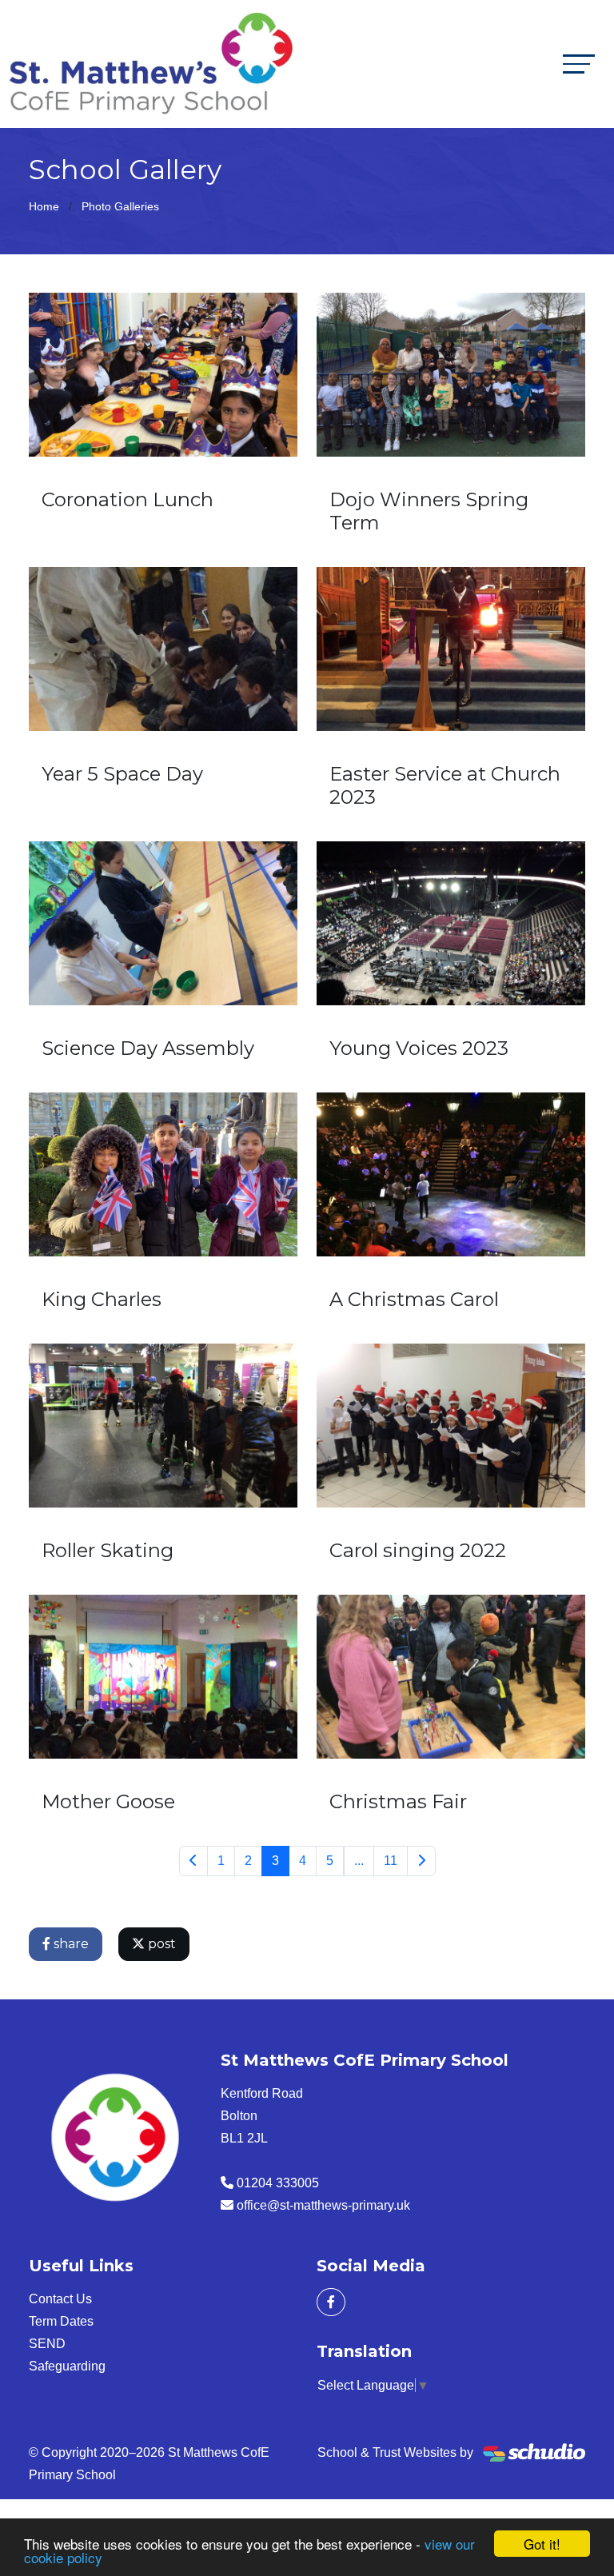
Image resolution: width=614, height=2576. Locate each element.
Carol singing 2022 (418, 1550)
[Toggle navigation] (579, 64)
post (160, 1944)
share (70, 1944)
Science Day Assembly (148, 1048)
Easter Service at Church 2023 (445, 785)
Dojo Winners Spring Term (429, 511)
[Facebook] (331, 2302)
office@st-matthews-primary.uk (323, 2205)
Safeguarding (67, 2366)
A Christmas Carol (414, 1299)
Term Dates (61, 2321)
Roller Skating (108, 1550)
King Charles (102, 1299)
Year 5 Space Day (122, 774)
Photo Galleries (120, 206)
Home (44, 206)
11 (391, 1861)
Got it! (542, 2544)
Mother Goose (108, 1801)
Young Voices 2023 (419, 1048)
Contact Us (60, 2299)
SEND (47, 2344)
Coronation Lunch (128, 499)
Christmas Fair (398, 1801)
